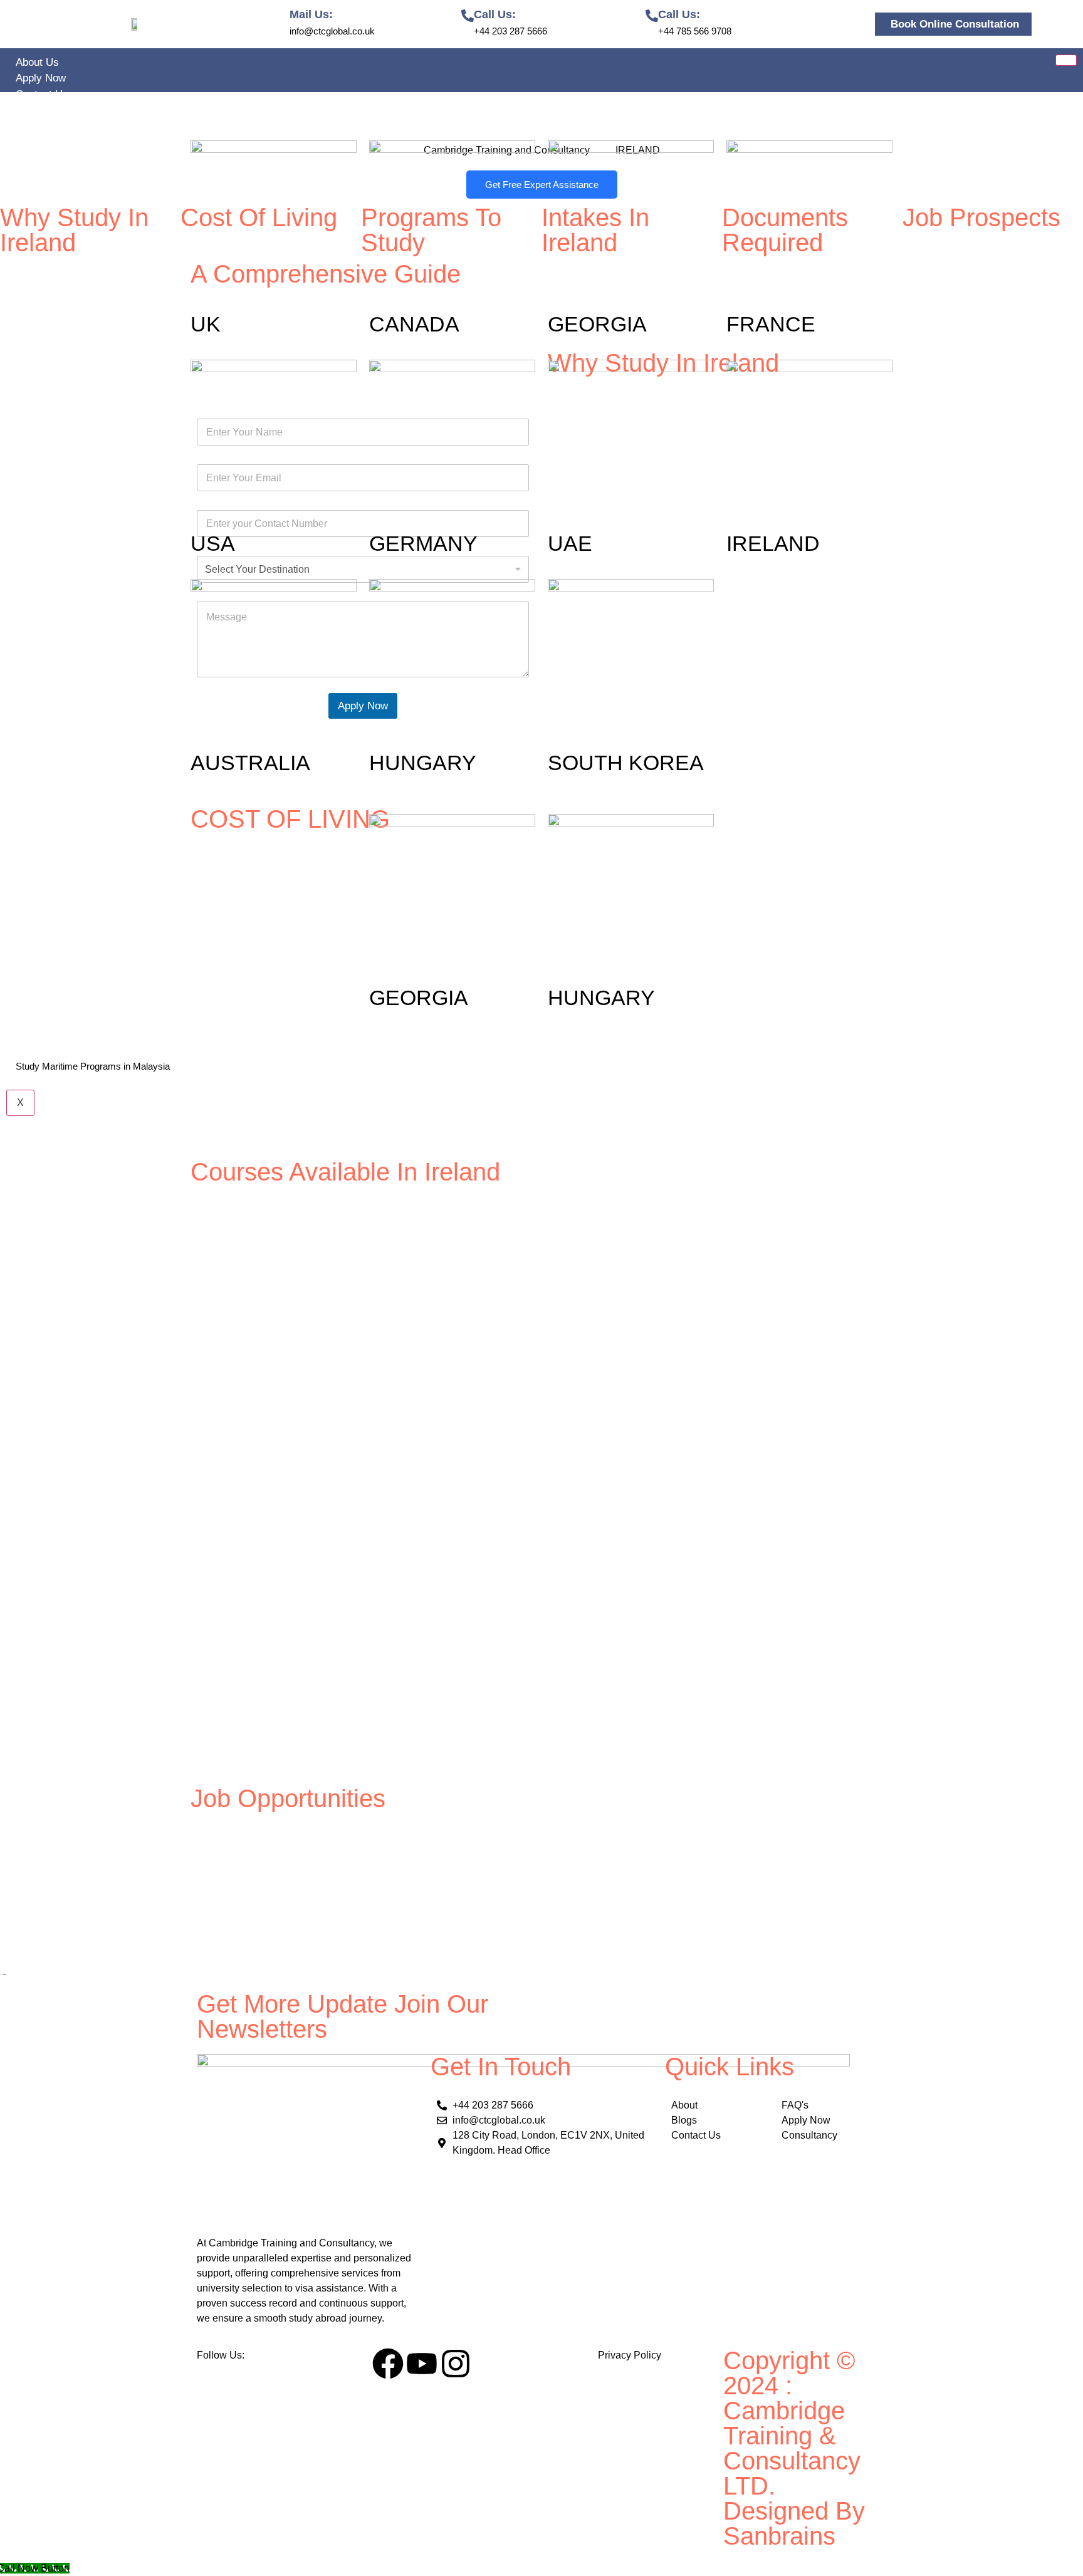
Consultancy (45, 1082)
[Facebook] (388, 2364)
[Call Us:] (468, 16)
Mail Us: (311, 14)
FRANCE (771, 324)
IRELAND (773, 543)
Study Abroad (47, 126)
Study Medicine (52, 799)
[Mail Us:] (283, 16)
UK (206, 324)
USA (213, 543)
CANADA (414, 324)
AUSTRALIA (250, 763)
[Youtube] (422, 2364)
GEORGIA (597, 324)
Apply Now (41, 78)
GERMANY (423, 543)
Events (32, 1051)
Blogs (29, 1035)
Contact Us (42, 94)
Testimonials (45, 110)
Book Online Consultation (955, 24)
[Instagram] (456, 2364)
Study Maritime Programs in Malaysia (93, 1066)
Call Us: (495, 14)
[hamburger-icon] (1066, 60)
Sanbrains (783, 2536)
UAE (570, 543)
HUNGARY (423, 763)
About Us (37, 62)
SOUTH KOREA (626, 763)
